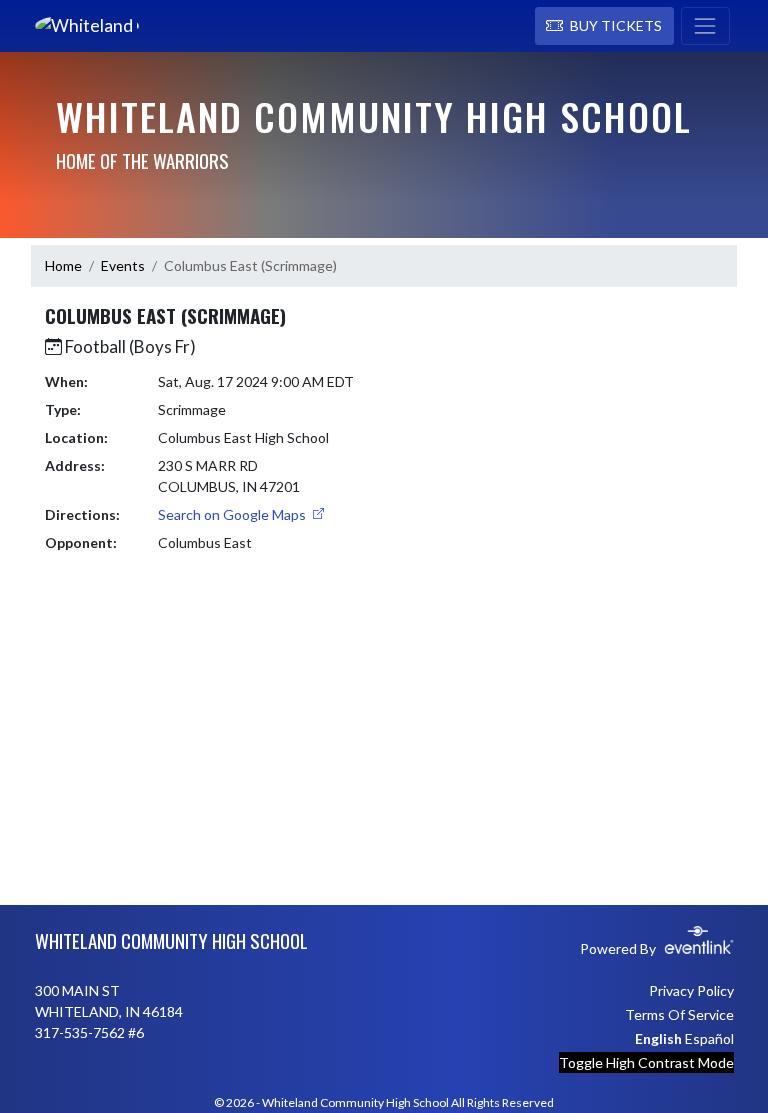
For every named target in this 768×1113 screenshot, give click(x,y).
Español (709, 1038)
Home (63, 265)
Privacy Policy (691, 990)
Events (123, 265)
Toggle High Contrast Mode (646, 1062)
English (658, 1038)
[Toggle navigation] (705, 26)
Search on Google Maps (233, 514)
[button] (604, 26)
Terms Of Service (679, 1014)
